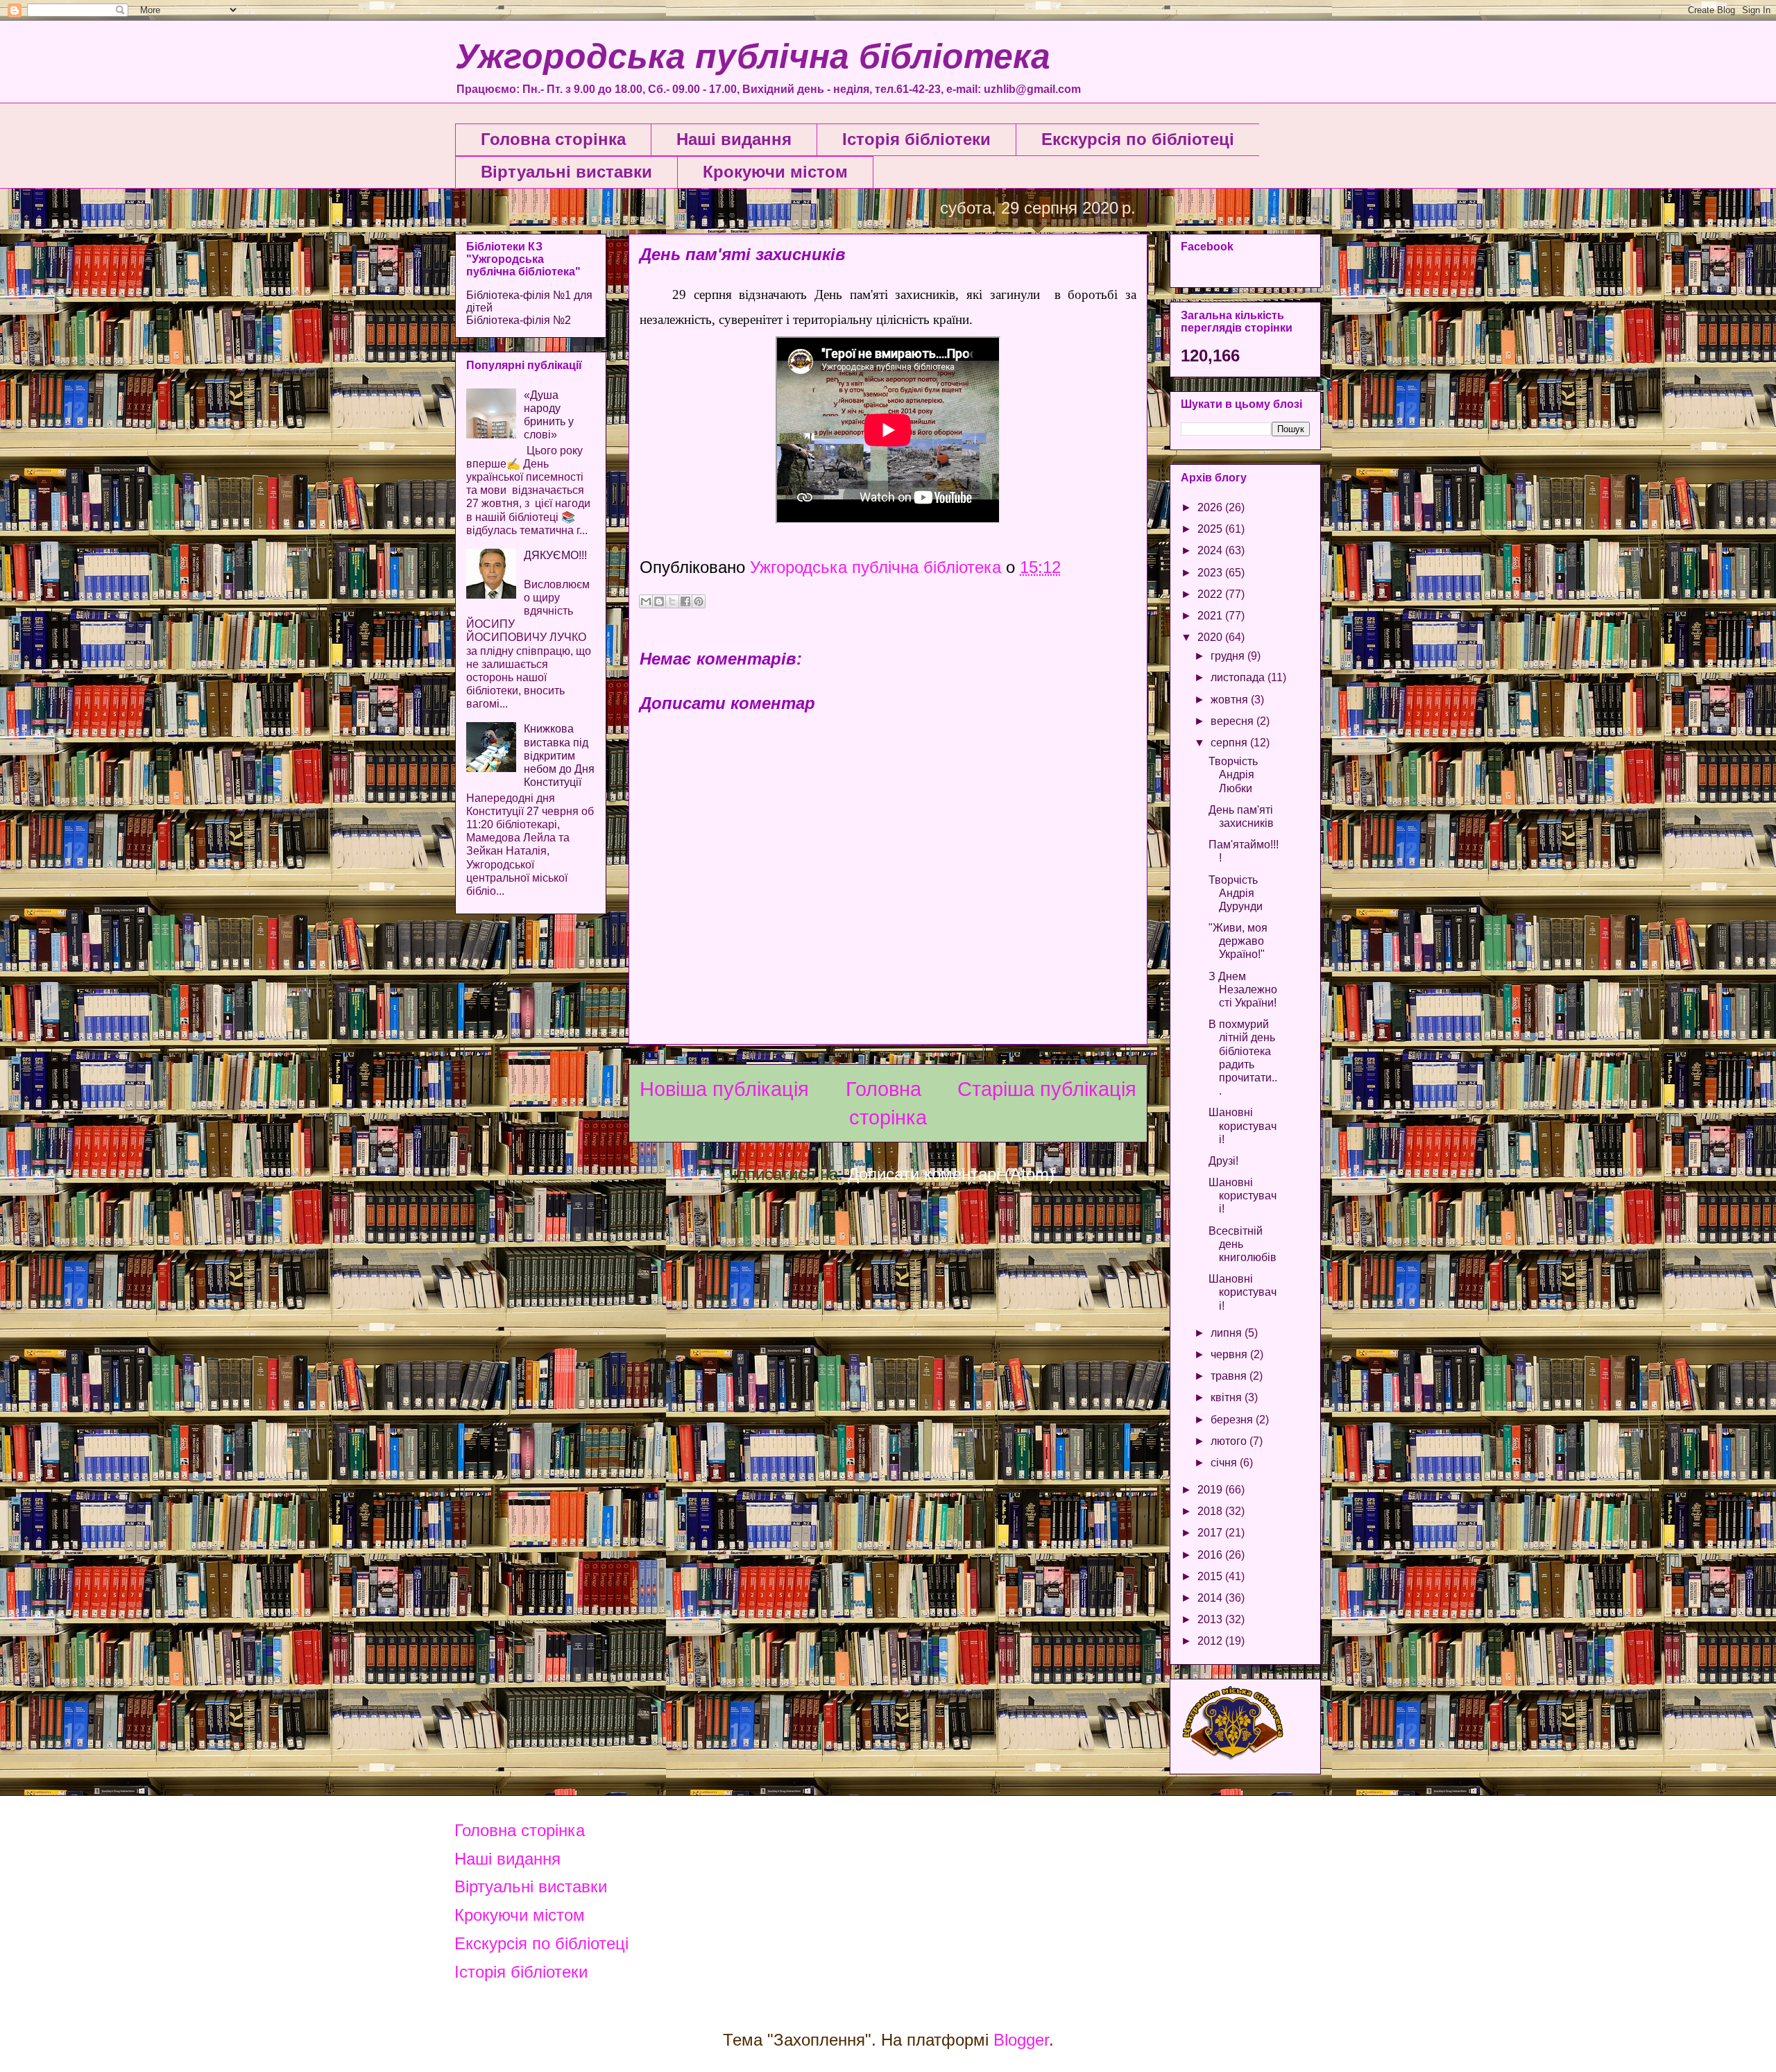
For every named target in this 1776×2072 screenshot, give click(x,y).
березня (1233, 1420)
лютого (1230, 1441)
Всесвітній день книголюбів (1243, 1244)
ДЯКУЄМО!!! (555, 555)
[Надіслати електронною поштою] (646, 601)
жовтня (1231, 700)
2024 (1211, 550)
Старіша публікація (1047, 1089)
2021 (1211, 616)
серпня (1230, 743)
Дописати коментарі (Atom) (951, 1174)
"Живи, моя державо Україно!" (1238, 941)
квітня (1228, 1397)
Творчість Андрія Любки (1233, 774)
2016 (1211, 1555)
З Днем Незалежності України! (1243, 990)
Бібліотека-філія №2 (519, 320)
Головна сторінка (553, 139)
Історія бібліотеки (916, 139)
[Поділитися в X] (672, 601)
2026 (1211, 507)
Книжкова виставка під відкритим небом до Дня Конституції (559, 755)
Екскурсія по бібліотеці (1138, 139)
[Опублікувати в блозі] (659, 601)
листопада (1239, 677)
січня (1225, 1463)
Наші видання (734, 139)
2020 (1211, 637)
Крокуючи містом (775, 172)
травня (1230, 1376)
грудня (1229, 656)
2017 (1211, 1533)
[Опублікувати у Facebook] (685, 601)
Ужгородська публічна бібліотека (753, 56)
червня (1230, 1354)
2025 (1211, 529)
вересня (1233, 721)
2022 (1211, 594)
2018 (1211, 1511)
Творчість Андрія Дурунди (1236, 893)
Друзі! (1223, 1161)
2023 (1211, 573)
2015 (1211, 1576)
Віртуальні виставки (566, 172)
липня (1228, 1333)
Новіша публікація (724, 1089)
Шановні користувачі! (1243, 1125)
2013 (1211, 1619)
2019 (1211, 1490)
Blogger (1021, 2040)
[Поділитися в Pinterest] (699, 601)
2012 (1211, 1641)
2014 (1211, 1598)
